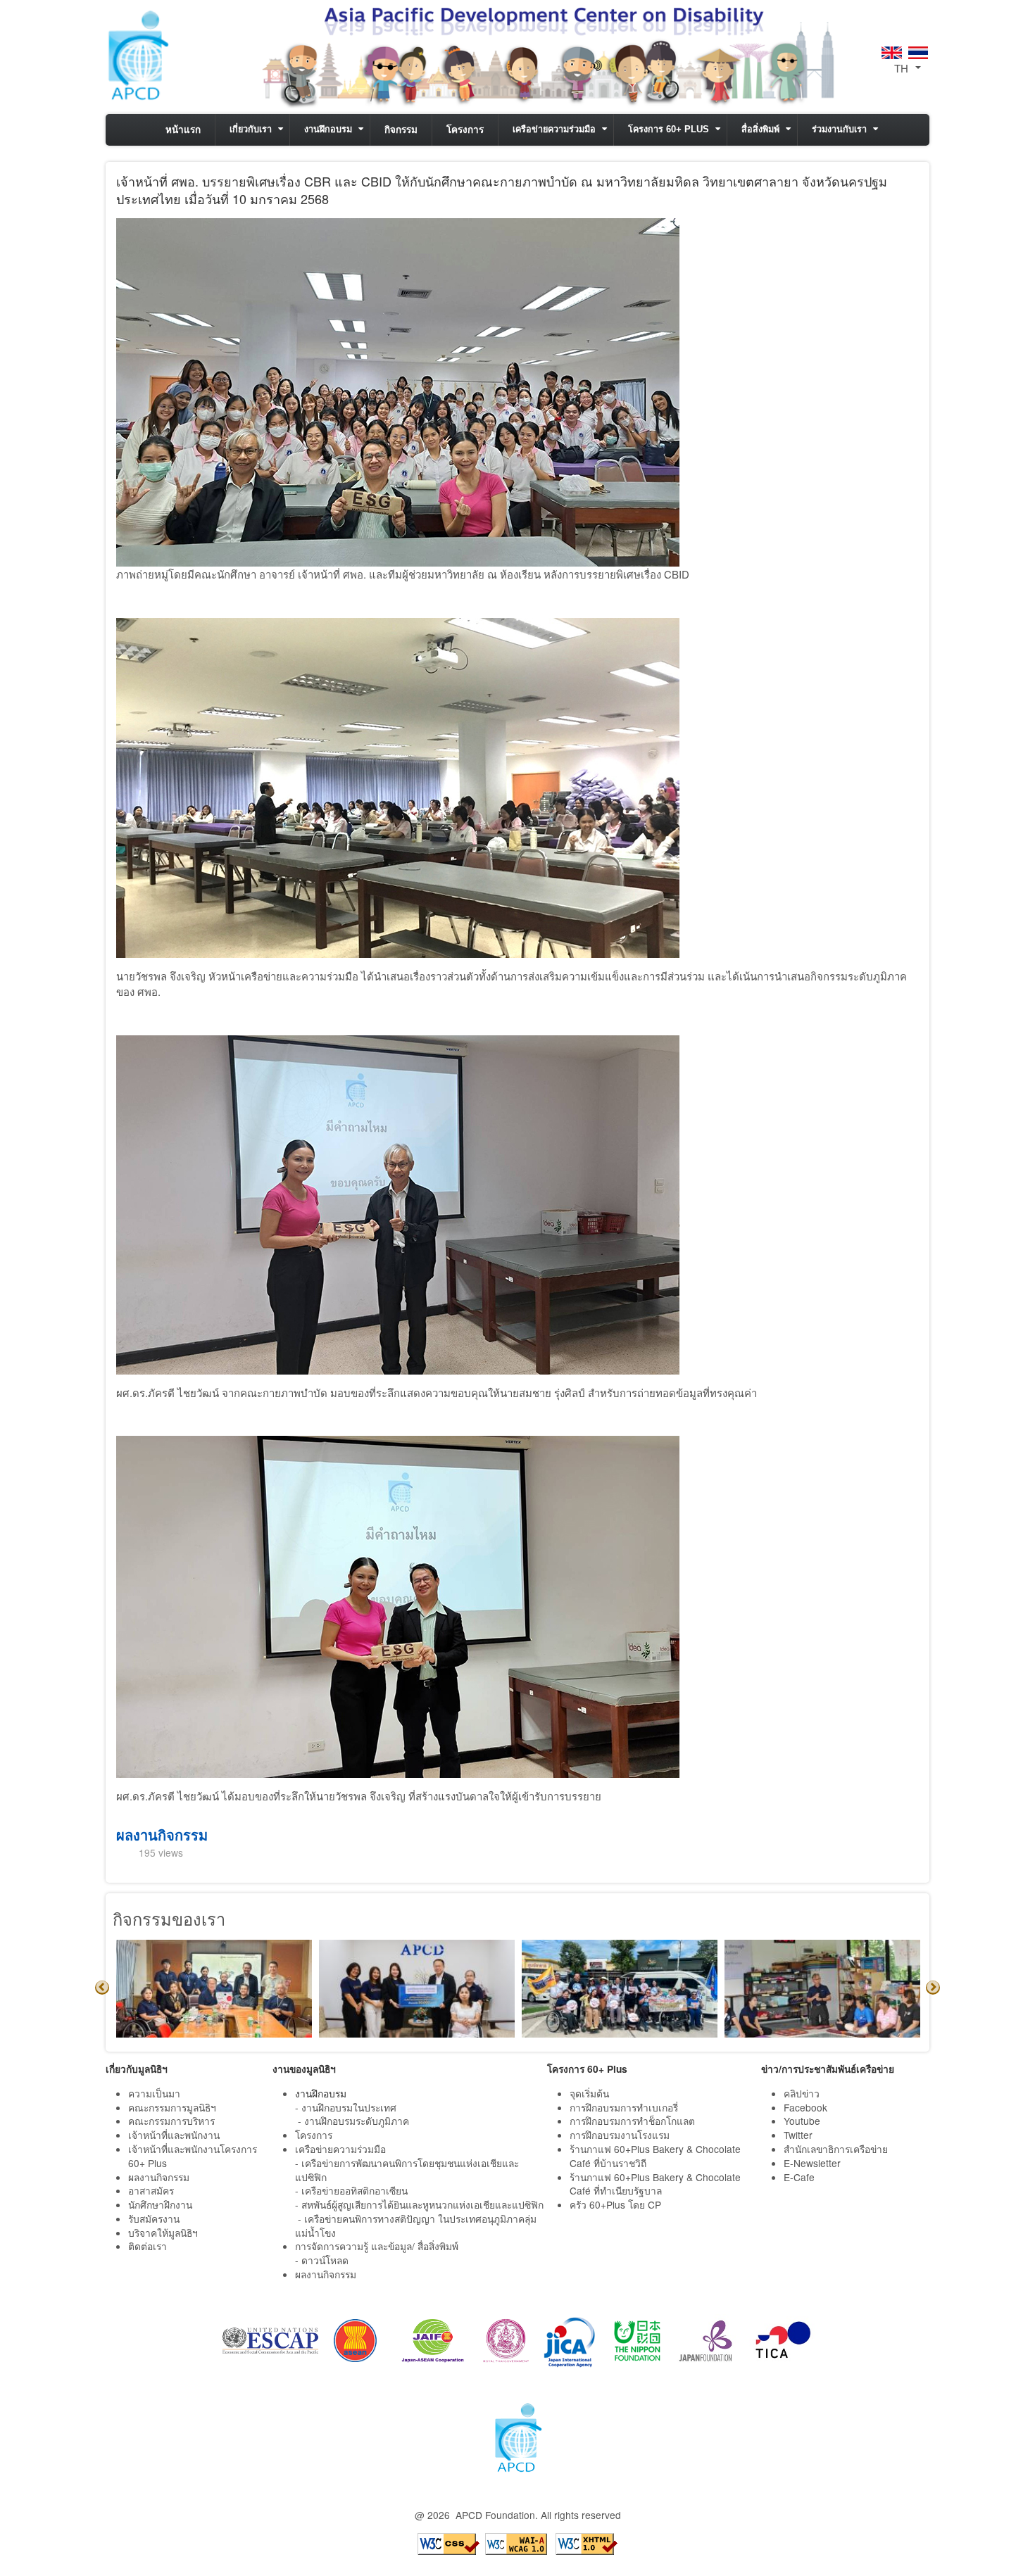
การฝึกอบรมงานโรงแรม (620, 2135)
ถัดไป (933, 1988)
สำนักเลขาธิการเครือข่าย (836, 2149)
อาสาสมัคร (151, 2190)
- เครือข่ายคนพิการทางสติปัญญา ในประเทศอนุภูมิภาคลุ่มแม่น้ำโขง (416, 2225)
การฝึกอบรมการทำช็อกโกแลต (632, 2121)
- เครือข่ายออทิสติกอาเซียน (351, 2190)
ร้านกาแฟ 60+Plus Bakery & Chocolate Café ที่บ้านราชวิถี (655, 2156)
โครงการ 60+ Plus (669, 130)
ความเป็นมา (154, 2093)
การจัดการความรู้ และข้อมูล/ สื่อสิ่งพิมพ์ (377, 2246)
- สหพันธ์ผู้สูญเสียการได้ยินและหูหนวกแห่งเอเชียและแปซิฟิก (419, 2204)
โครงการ (465, 130)
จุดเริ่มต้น (589, 2093)
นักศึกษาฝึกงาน (160, 2204)
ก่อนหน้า (102, 1988)
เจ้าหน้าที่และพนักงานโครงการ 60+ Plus (193, 2156)
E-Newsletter (814, 2163)
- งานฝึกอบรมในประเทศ (346, 2107)
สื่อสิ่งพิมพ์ (760, 130)
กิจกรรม (401, 130)
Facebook (805, 2107)
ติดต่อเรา (148, 2246)
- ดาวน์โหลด (322, 2260)
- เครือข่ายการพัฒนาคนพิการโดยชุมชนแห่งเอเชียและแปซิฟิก (407, 2170)
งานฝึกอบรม (328, 130)
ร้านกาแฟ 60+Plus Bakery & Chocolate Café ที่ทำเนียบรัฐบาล (655, 2184)
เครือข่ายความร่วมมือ (554, 130)
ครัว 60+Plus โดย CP (615, 2204)
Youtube (802, 2121)
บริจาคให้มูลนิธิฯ (163, 2233)
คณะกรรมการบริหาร (171, 2121)
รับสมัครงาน (154, 2218)
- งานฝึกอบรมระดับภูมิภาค (353, 2121)
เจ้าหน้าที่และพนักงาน (174, 2135)
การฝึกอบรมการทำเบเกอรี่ (624, 2107)
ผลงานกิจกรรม (162, 1835)
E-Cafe (801, 2177)
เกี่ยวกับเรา (251, 130)
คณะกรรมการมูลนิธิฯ (172, 2107)
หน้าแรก (183, 130)
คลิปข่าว (802, 2093)
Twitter (798, 2135)
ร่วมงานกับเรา (839, 130)
